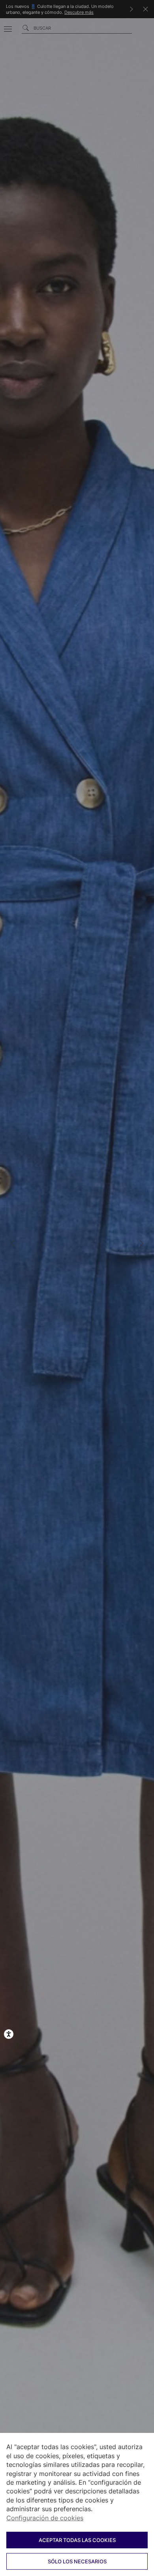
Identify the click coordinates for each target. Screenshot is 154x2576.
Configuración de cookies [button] (45, 2518)
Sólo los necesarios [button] (77, 2561)
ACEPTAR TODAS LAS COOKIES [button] (77, 2540)
